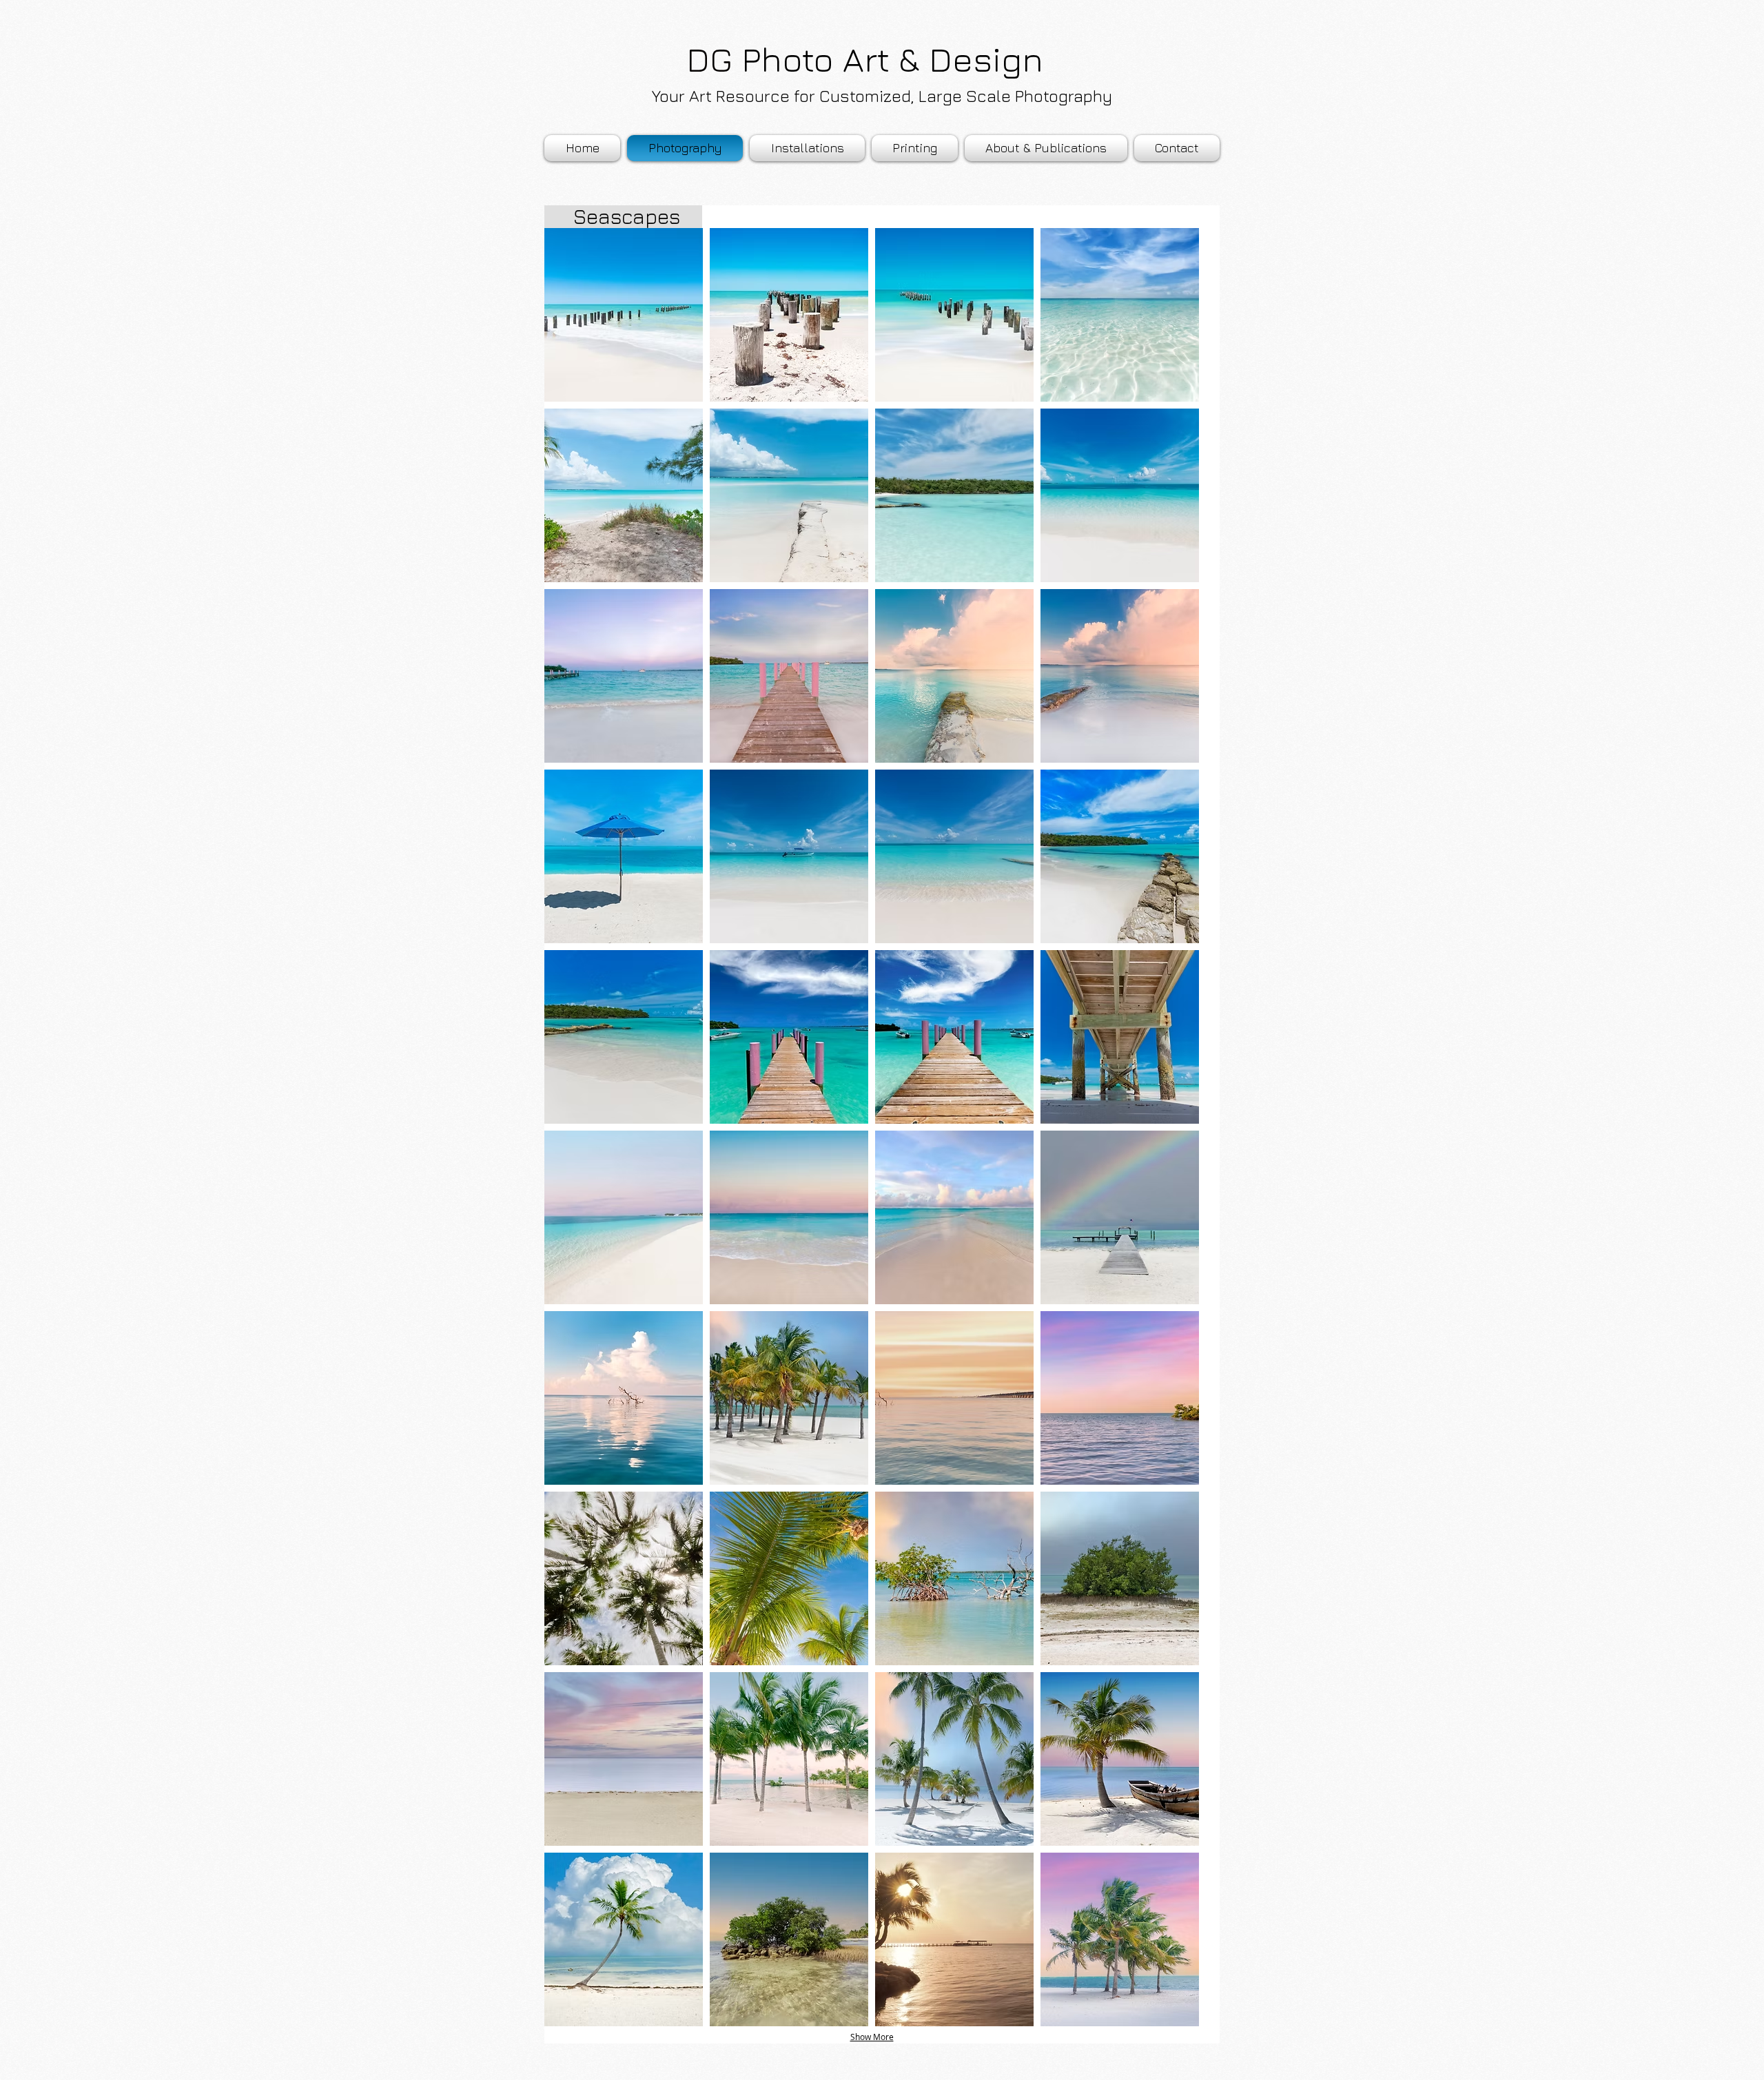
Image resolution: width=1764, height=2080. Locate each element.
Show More (872, 2037)
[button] (1046, 148)
